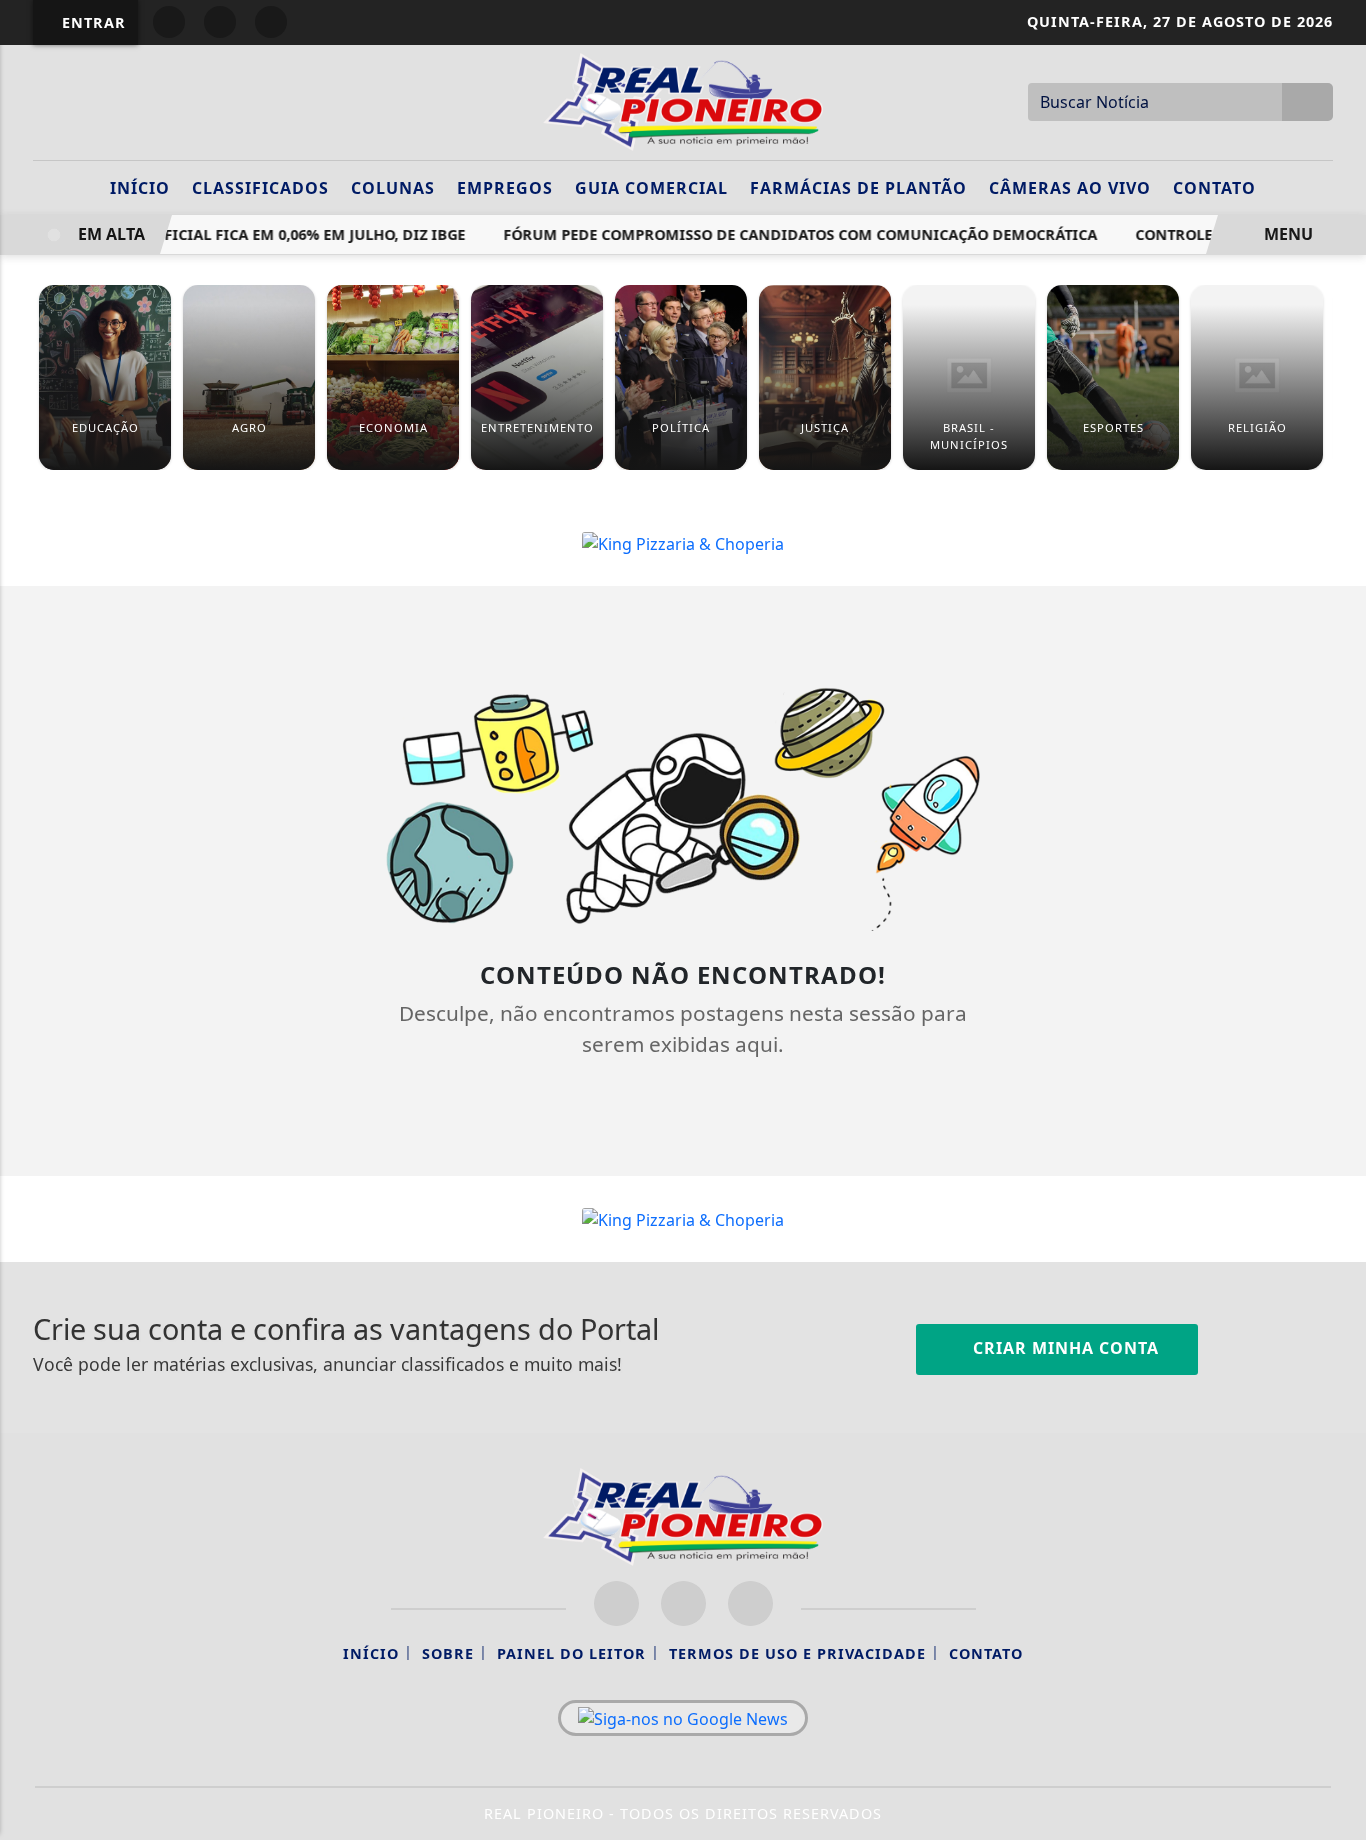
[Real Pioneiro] (683, 100)
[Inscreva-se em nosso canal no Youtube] (750, 1603)
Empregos (505, 188)
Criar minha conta (1063, 1348)
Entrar (91, 22)
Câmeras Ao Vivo (1070, 188)
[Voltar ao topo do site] (1337, 1104)
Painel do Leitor (571, 1653)
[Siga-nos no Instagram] (683, 1603)
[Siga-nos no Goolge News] (683, 1718)
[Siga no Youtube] (271, 22)
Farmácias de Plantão (858, 188)
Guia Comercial (651, 188)
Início (140, 188)
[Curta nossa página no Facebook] (616, 1603)
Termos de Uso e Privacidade (797, 1653)
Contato (1214, 188)
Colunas (393, 188)
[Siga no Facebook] (169, 22)
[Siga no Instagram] (220, 22)
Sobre (448, 1653)
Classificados (260, 188)
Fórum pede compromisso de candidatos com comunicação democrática (788, 234)
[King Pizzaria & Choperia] (683, 542)
